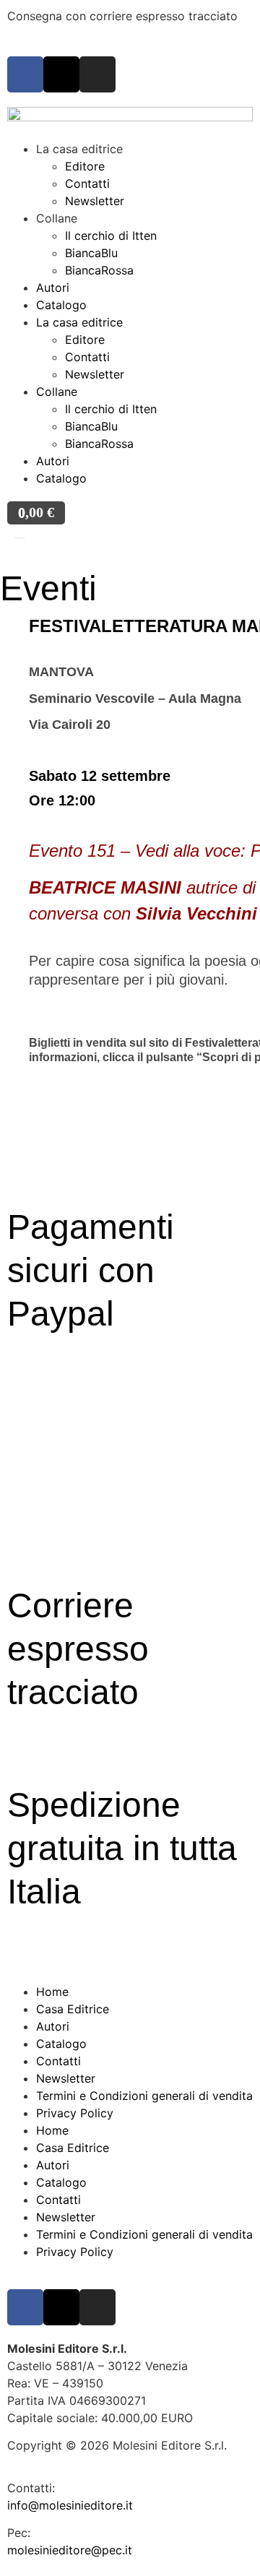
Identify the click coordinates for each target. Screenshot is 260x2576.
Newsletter (95, 201)
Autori (53, 288)
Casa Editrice (73, 2009)
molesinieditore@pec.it (70, 2550)
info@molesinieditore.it (70, 2505)
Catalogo (61, 305)
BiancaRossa (99, 270)
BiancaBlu (91, 253)
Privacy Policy (75, 2113)
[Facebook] (25, 74)
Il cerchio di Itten (111, 235)
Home (52, 1992)
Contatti (87, 183)
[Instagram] (97, 74)
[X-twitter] (61, 74)
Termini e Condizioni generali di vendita (144, 2096)
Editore (85, 166)
